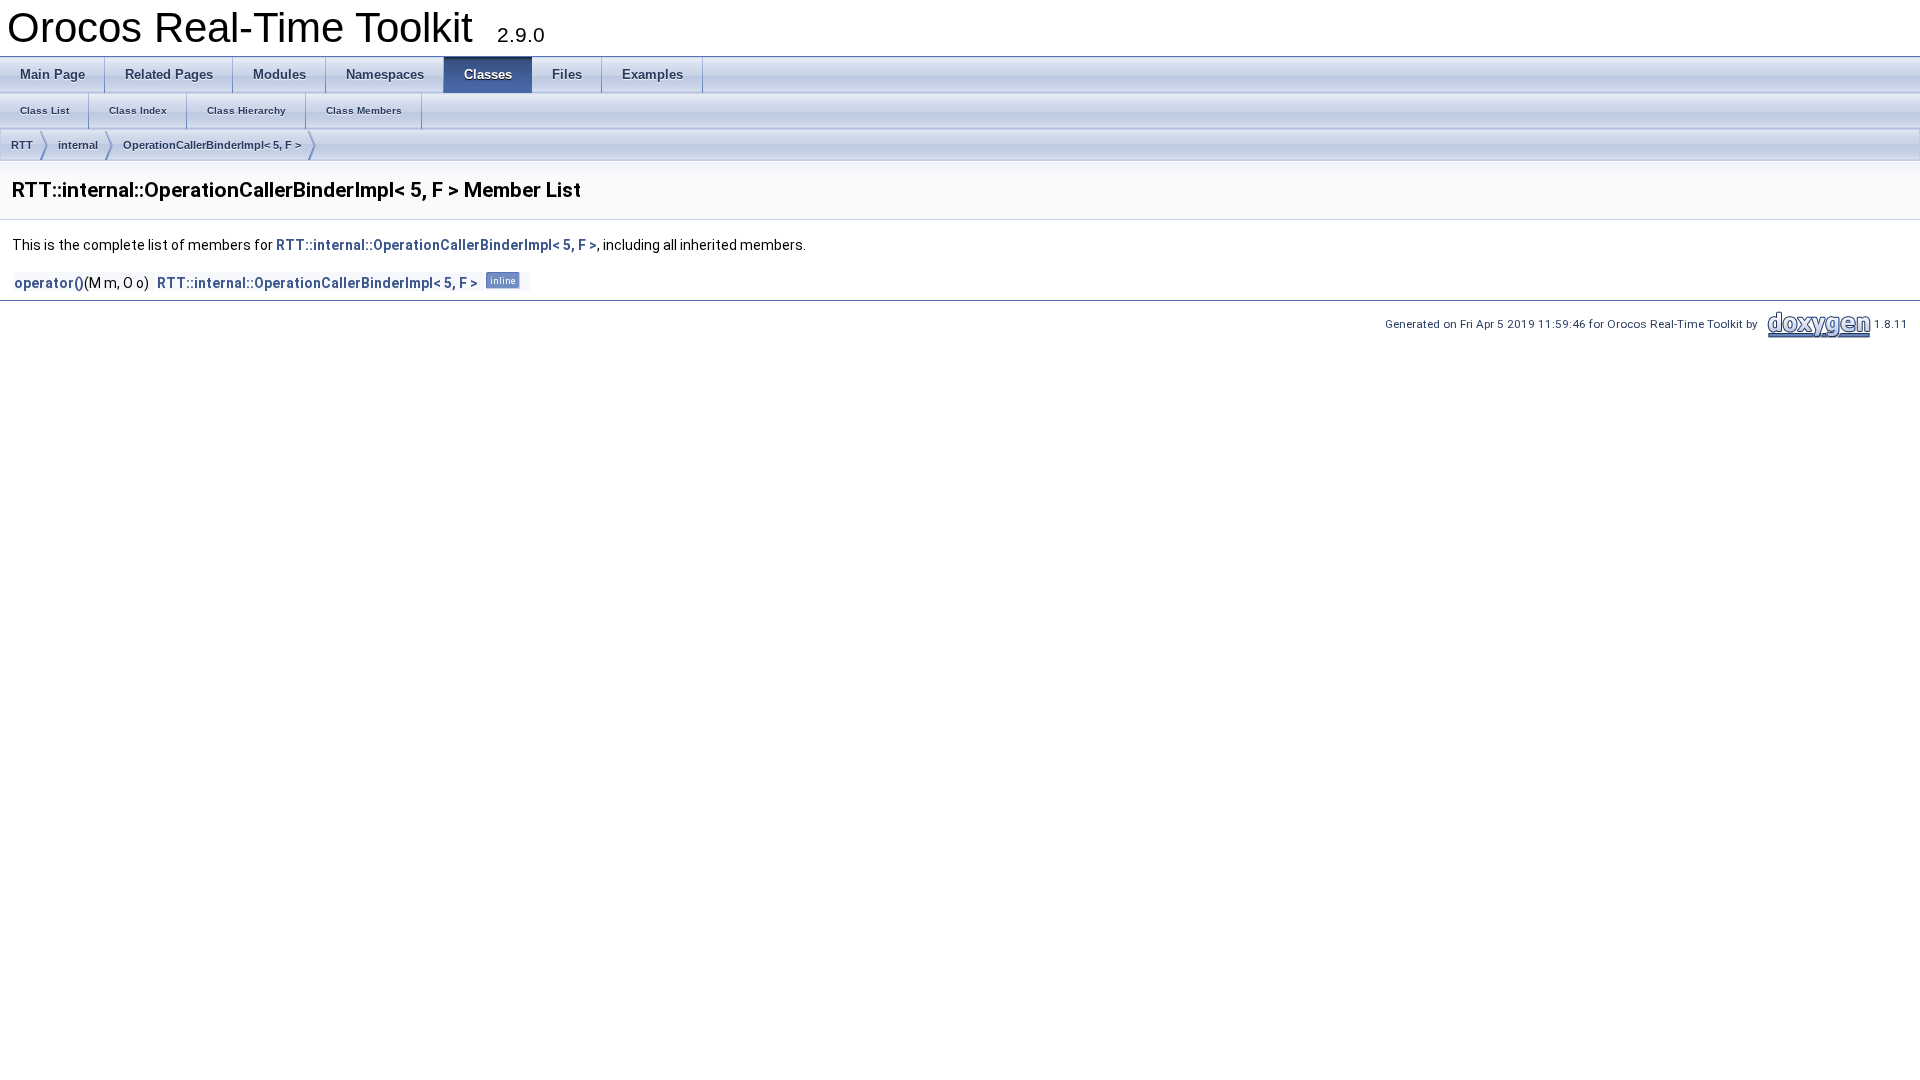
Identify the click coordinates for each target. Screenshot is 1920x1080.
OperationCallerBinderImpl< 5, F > (212, 145)
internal (78, 145)
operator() (49, 283)
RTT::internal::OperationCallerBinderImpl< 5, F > (436, 245)
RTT (22, 145)
